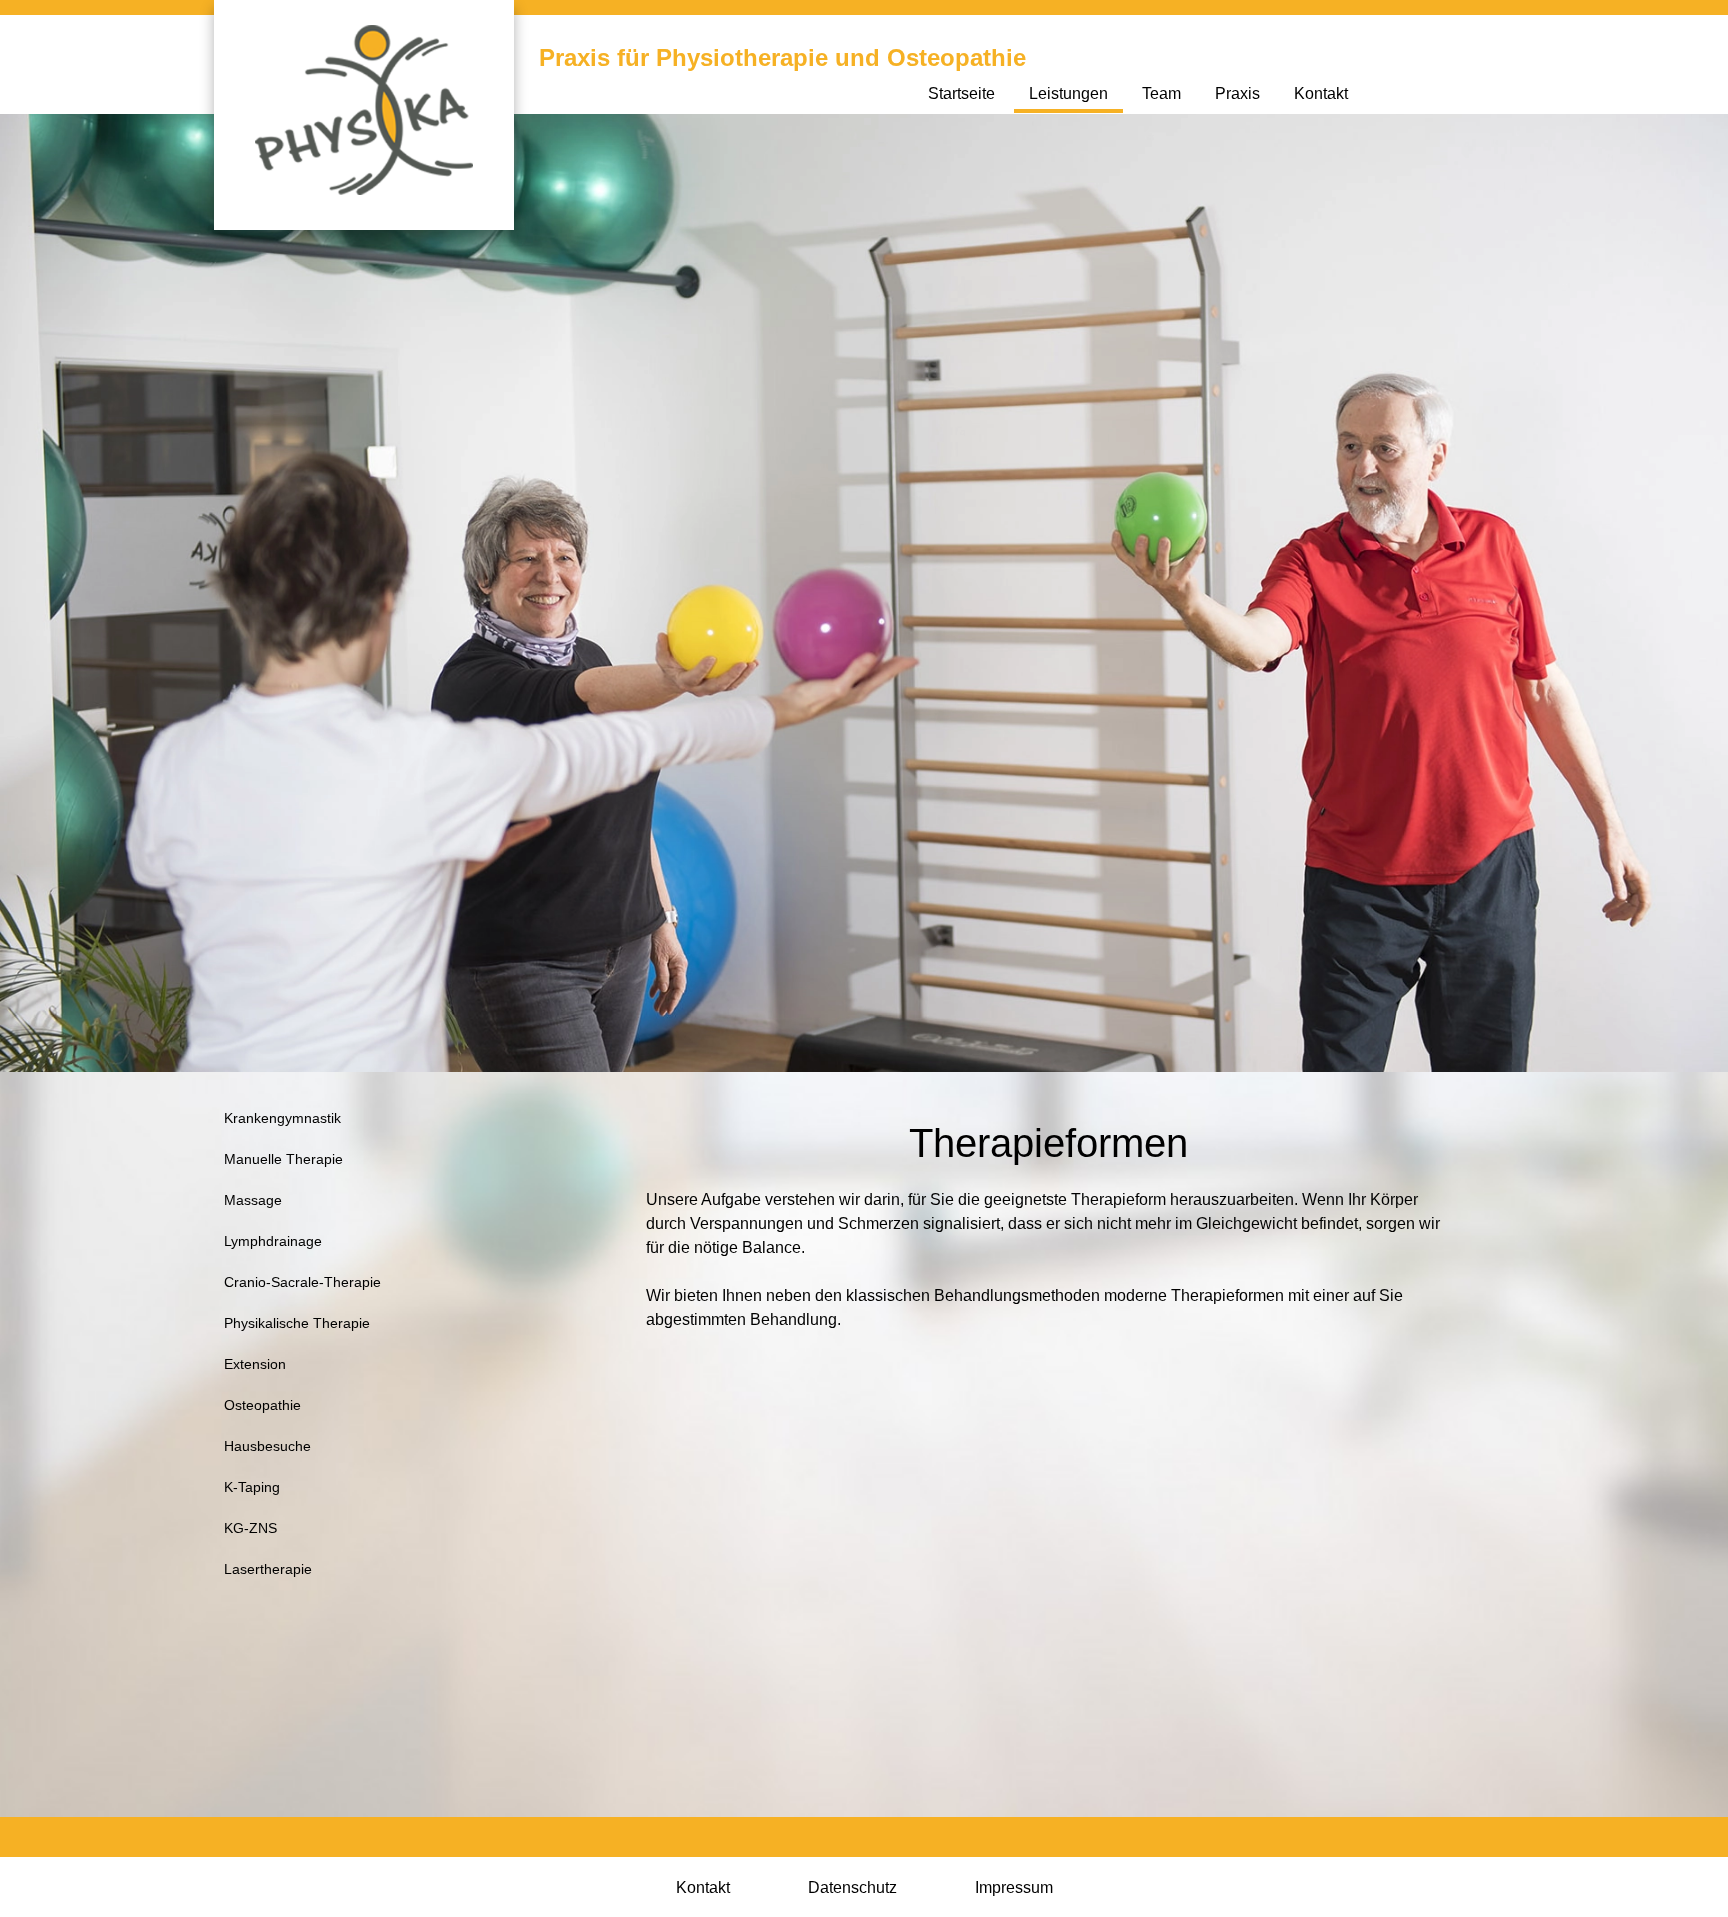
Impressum (1014, 1887)
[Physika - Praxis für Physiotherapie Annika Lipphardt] (363, 108)
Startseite (961, 93)
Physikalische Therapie (297, 1323)
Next (1521, 572)
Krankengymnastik (282, 1118)
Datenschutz (852, 1887)
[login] (5, 5)
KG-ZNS (250, 1528)
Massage (253, 1200)
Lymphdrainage (273, 1241)
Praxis (1237, 93)
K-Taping (252, 1487)
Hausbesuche (267, 1446)
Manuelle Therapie (283, 1159)
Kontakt (1321, 93)
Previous (198, 572)
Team (1161, 93)
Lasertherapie (268, 1569)
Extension (255, 1364)
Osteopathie (262, 1405)
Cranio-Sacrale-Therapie (302, 1282)
